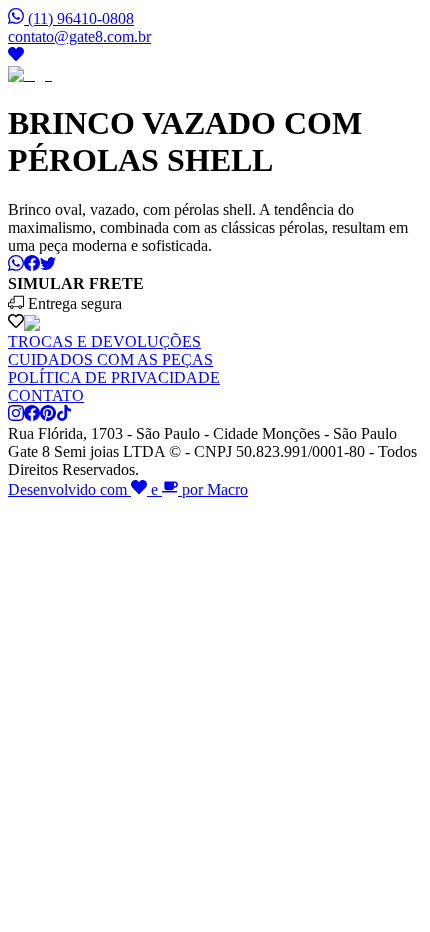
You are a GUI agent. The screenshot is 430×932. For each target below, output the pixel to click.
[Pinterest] (48, 415)
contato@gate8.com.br (79, 36)
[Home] (30, 74)
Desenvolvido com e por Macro (128, 489)
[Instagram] (16, 415)
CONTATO (46, 395)
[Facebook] (32, 415)
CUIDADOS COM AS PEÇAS (110, 359)
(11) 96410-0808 (81, 18)
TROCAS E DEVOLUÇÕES (104, 341)
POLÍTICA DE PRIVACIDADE (114, 377)
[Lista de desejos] (16, 56)
